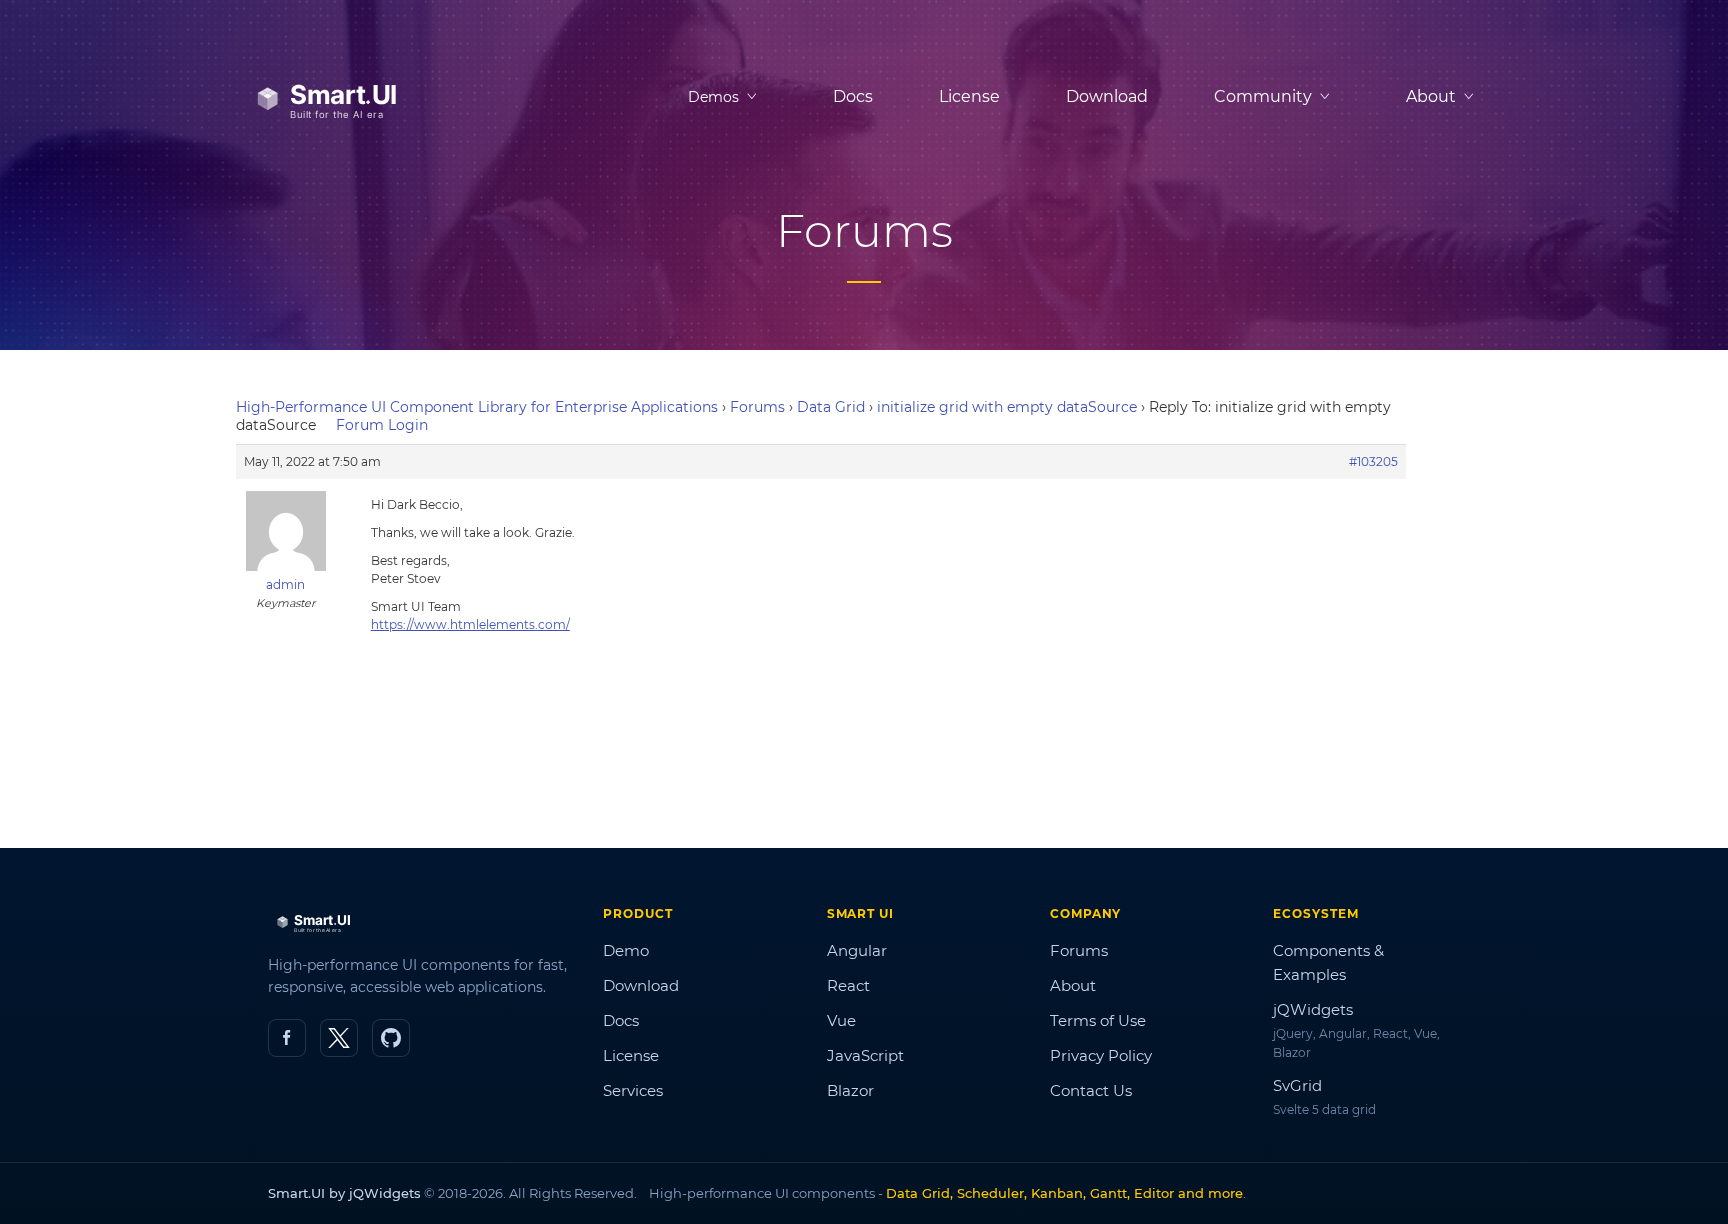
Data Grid (831, 407)
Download (1107, 96)
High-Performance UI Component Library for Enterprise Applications (477, 407)
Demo (626, 950)
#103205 (1373, 461)
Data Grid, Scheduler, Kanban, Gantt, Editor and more (1064, 1193)
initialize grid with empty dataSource (1007, 407)
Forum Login (382, 425)
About (1073, 985)
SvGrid (1297, 1085)
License (969, 96)
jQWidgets (1313, 1009)
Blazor (850, 1090)
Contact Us (1091, 1090)
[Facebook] (287, 1038)
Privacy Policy (1101, 1055)
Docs (853, 96)
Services (633, 1090)
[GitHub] (391, 1038)
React (848, 985)
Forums (757, 407)
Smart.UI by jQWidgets (344, 1193)
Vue (841, 1020)
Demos (713, 97)
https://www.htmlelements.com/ (470, 624)
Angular (857, 950)
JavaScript (865, 1055)
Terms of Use (1098, 1020)
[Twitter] (339, 1038)
